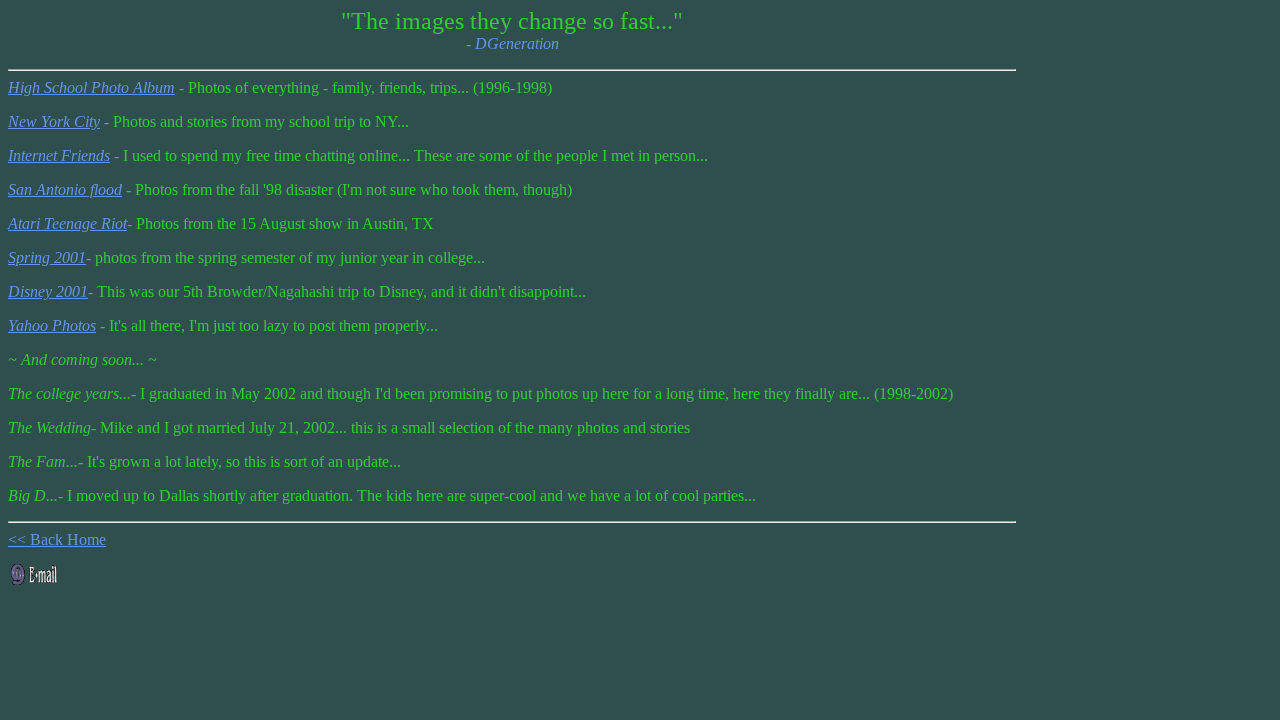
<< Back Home (57, 539)
